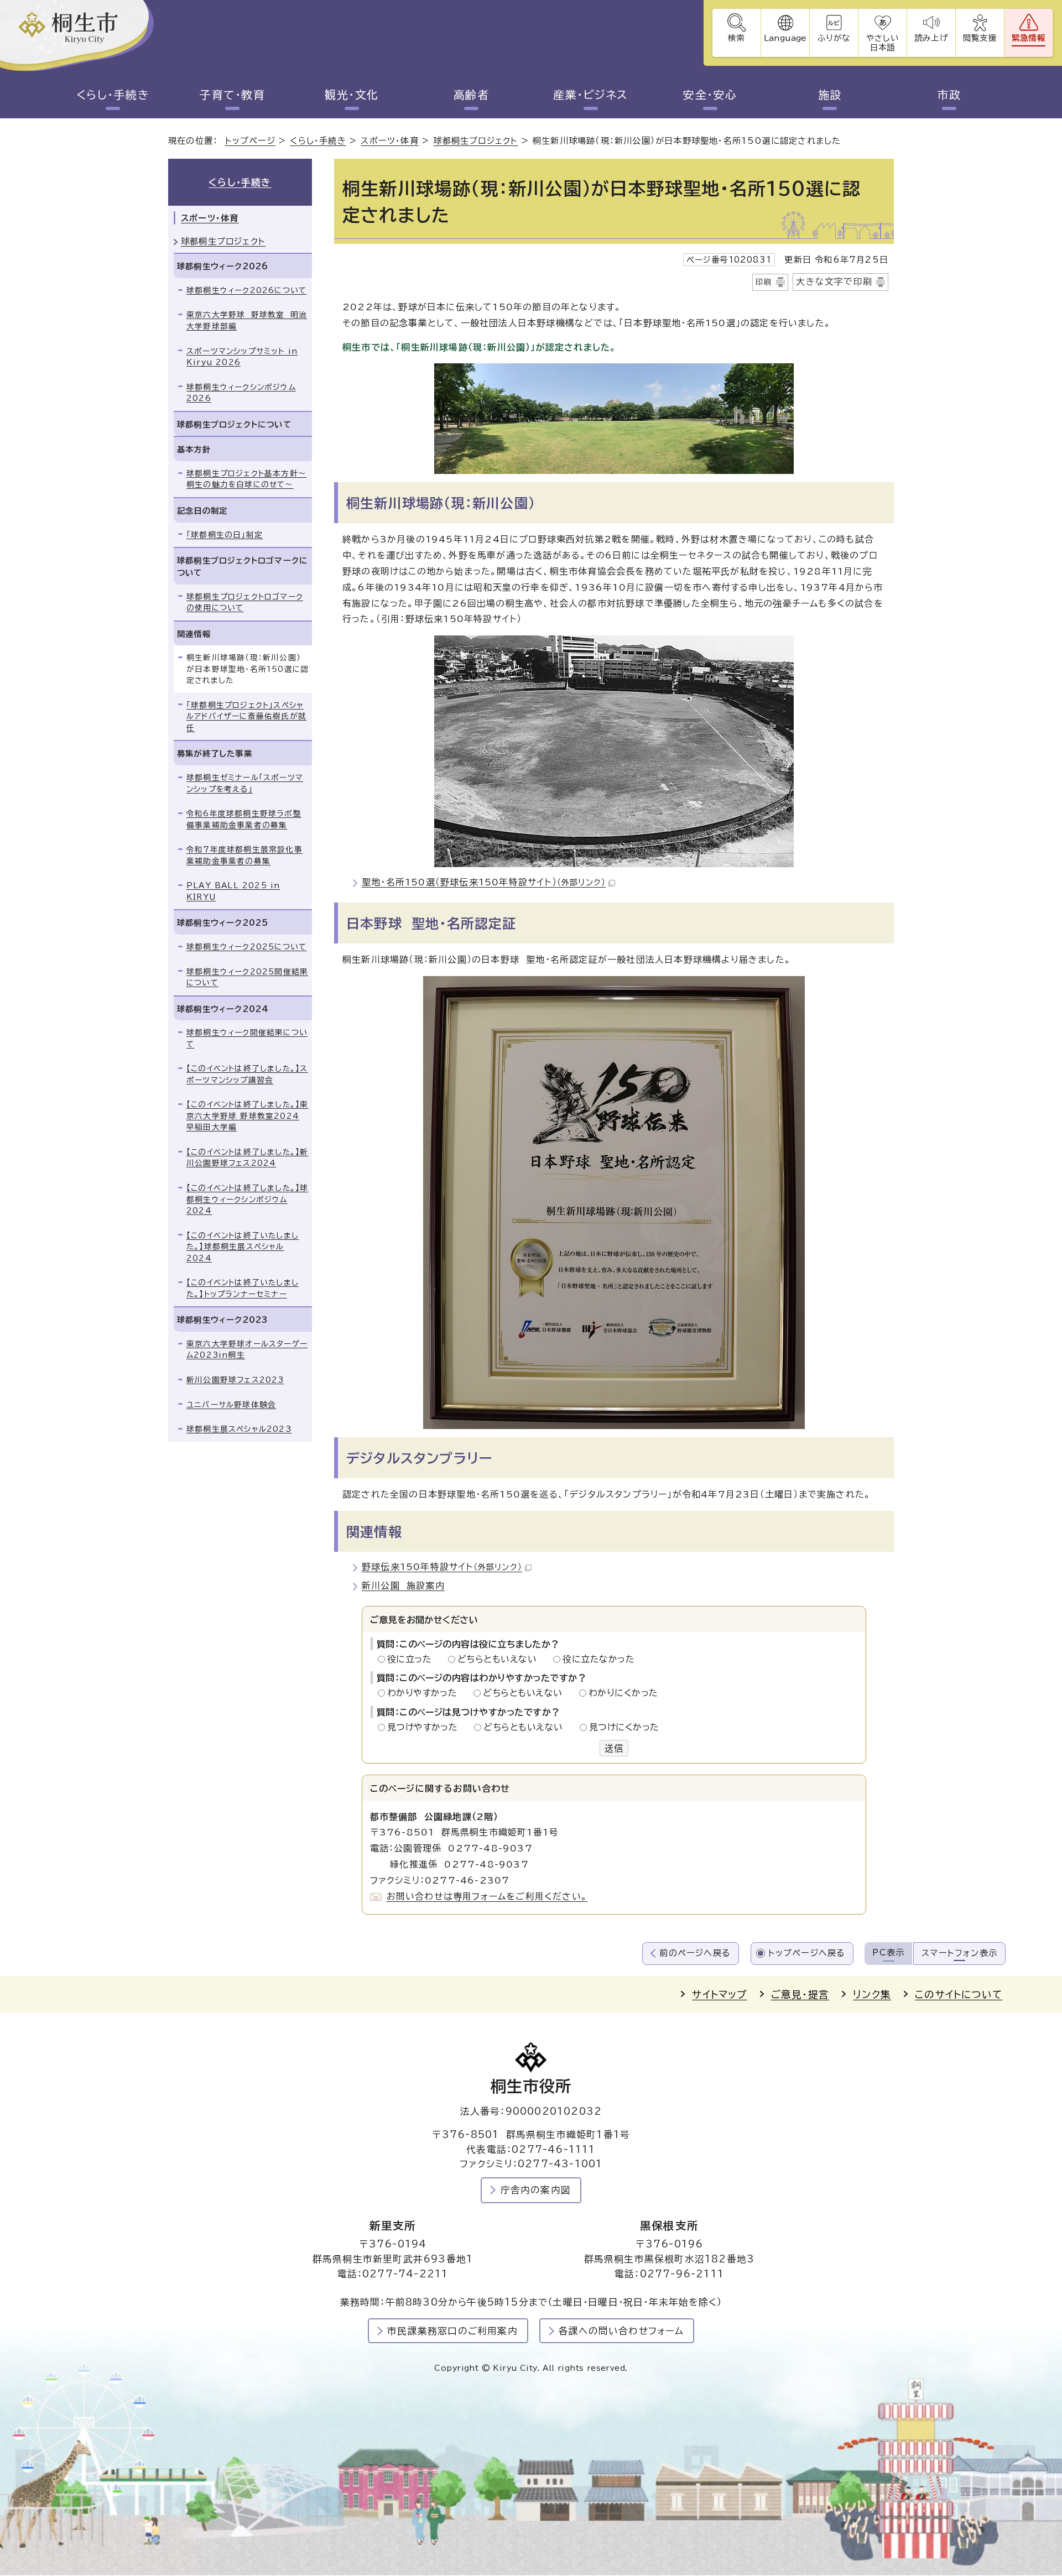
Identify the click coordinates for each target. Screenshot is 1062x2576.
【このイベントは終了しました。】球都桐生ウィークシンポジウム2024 (247, 1199)
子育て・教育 (232, 95)
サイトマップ (719, 1994)
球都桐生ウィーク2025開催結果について (247, 977)
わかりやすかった (425, 1693)
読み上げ (931, 38)
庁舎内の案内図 (536, 2190)
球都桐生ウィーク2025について (246, 947)
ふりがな (834, 38)
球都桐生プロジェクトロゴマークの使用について (245, 603)
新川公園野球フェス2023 (235, 1380)
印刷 (764, 282)
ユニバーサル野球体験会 (231, 1405)
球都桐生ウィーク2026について (246, 290)
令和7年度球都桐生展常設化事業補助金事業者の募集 (244, 855)
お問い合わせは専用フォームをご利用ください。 (487, 1896)
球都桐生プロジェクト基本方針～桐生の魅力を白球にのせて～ (246, 479)
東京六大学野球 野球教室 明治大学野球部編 (247, 320)
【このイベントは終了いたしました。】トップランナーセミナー (243, 1288)
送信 (614, 1748)
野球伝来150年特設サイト (442, 1567)
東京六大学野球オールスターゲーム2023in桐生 (247, 1350)
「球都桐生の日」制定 (225, 535)
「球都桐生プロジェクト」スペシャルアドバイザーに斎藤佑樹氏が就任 (246, 716)
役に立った (413, 1659)
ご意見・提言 (800, 1994)
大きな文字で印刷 (834, 281)
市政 (949, 95)
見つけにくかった (624, 1727)
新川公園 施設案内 (403, 1586)
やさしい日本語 (882, 43)
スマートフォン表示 (959, 1953)
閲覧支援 (980, 38)
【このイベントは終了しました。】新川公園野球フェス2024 (247, 1158)
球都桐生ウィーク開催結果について (247, 1038)
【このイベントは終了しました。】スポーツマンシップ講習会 (247, 1074)
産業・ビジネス (591, 95)
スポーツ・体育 (389, 141)
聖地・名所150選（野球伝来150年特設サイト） (484, 882)
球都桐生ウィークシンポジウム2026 (241, 393)
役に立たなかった (598, 1659)
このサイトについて (959, 1994)
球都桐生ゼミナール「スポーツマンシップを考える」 (245, 783)
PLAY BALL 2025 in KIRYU (233, 891)
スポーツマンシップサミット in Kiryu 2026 (242, 357)
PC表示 (888, 1952)
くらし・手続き (113, 95)
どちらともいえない (500, 1659)
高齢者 (472, 95)
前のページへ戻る (695, 1953)
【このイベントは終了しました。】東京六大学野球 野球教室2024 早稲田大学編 (247, 1116)
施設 (830, 95)
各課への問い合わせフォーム (621, 2331)
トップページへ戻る (807, 1953)
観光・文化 (352, 95)
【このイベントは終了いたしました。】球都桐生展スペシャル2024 (243, 1247)
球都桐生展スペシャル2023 (239, 1429)
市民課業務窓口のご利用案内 (452, 2331)
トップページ (250, 141)
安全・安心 (710, 95)
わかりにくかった (623, 1693)
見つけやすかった (426, 1727)
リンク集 (872, 1994)
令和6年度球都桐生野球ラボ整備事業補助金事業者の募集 (244, 819)
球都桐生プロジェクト (475, 141)
